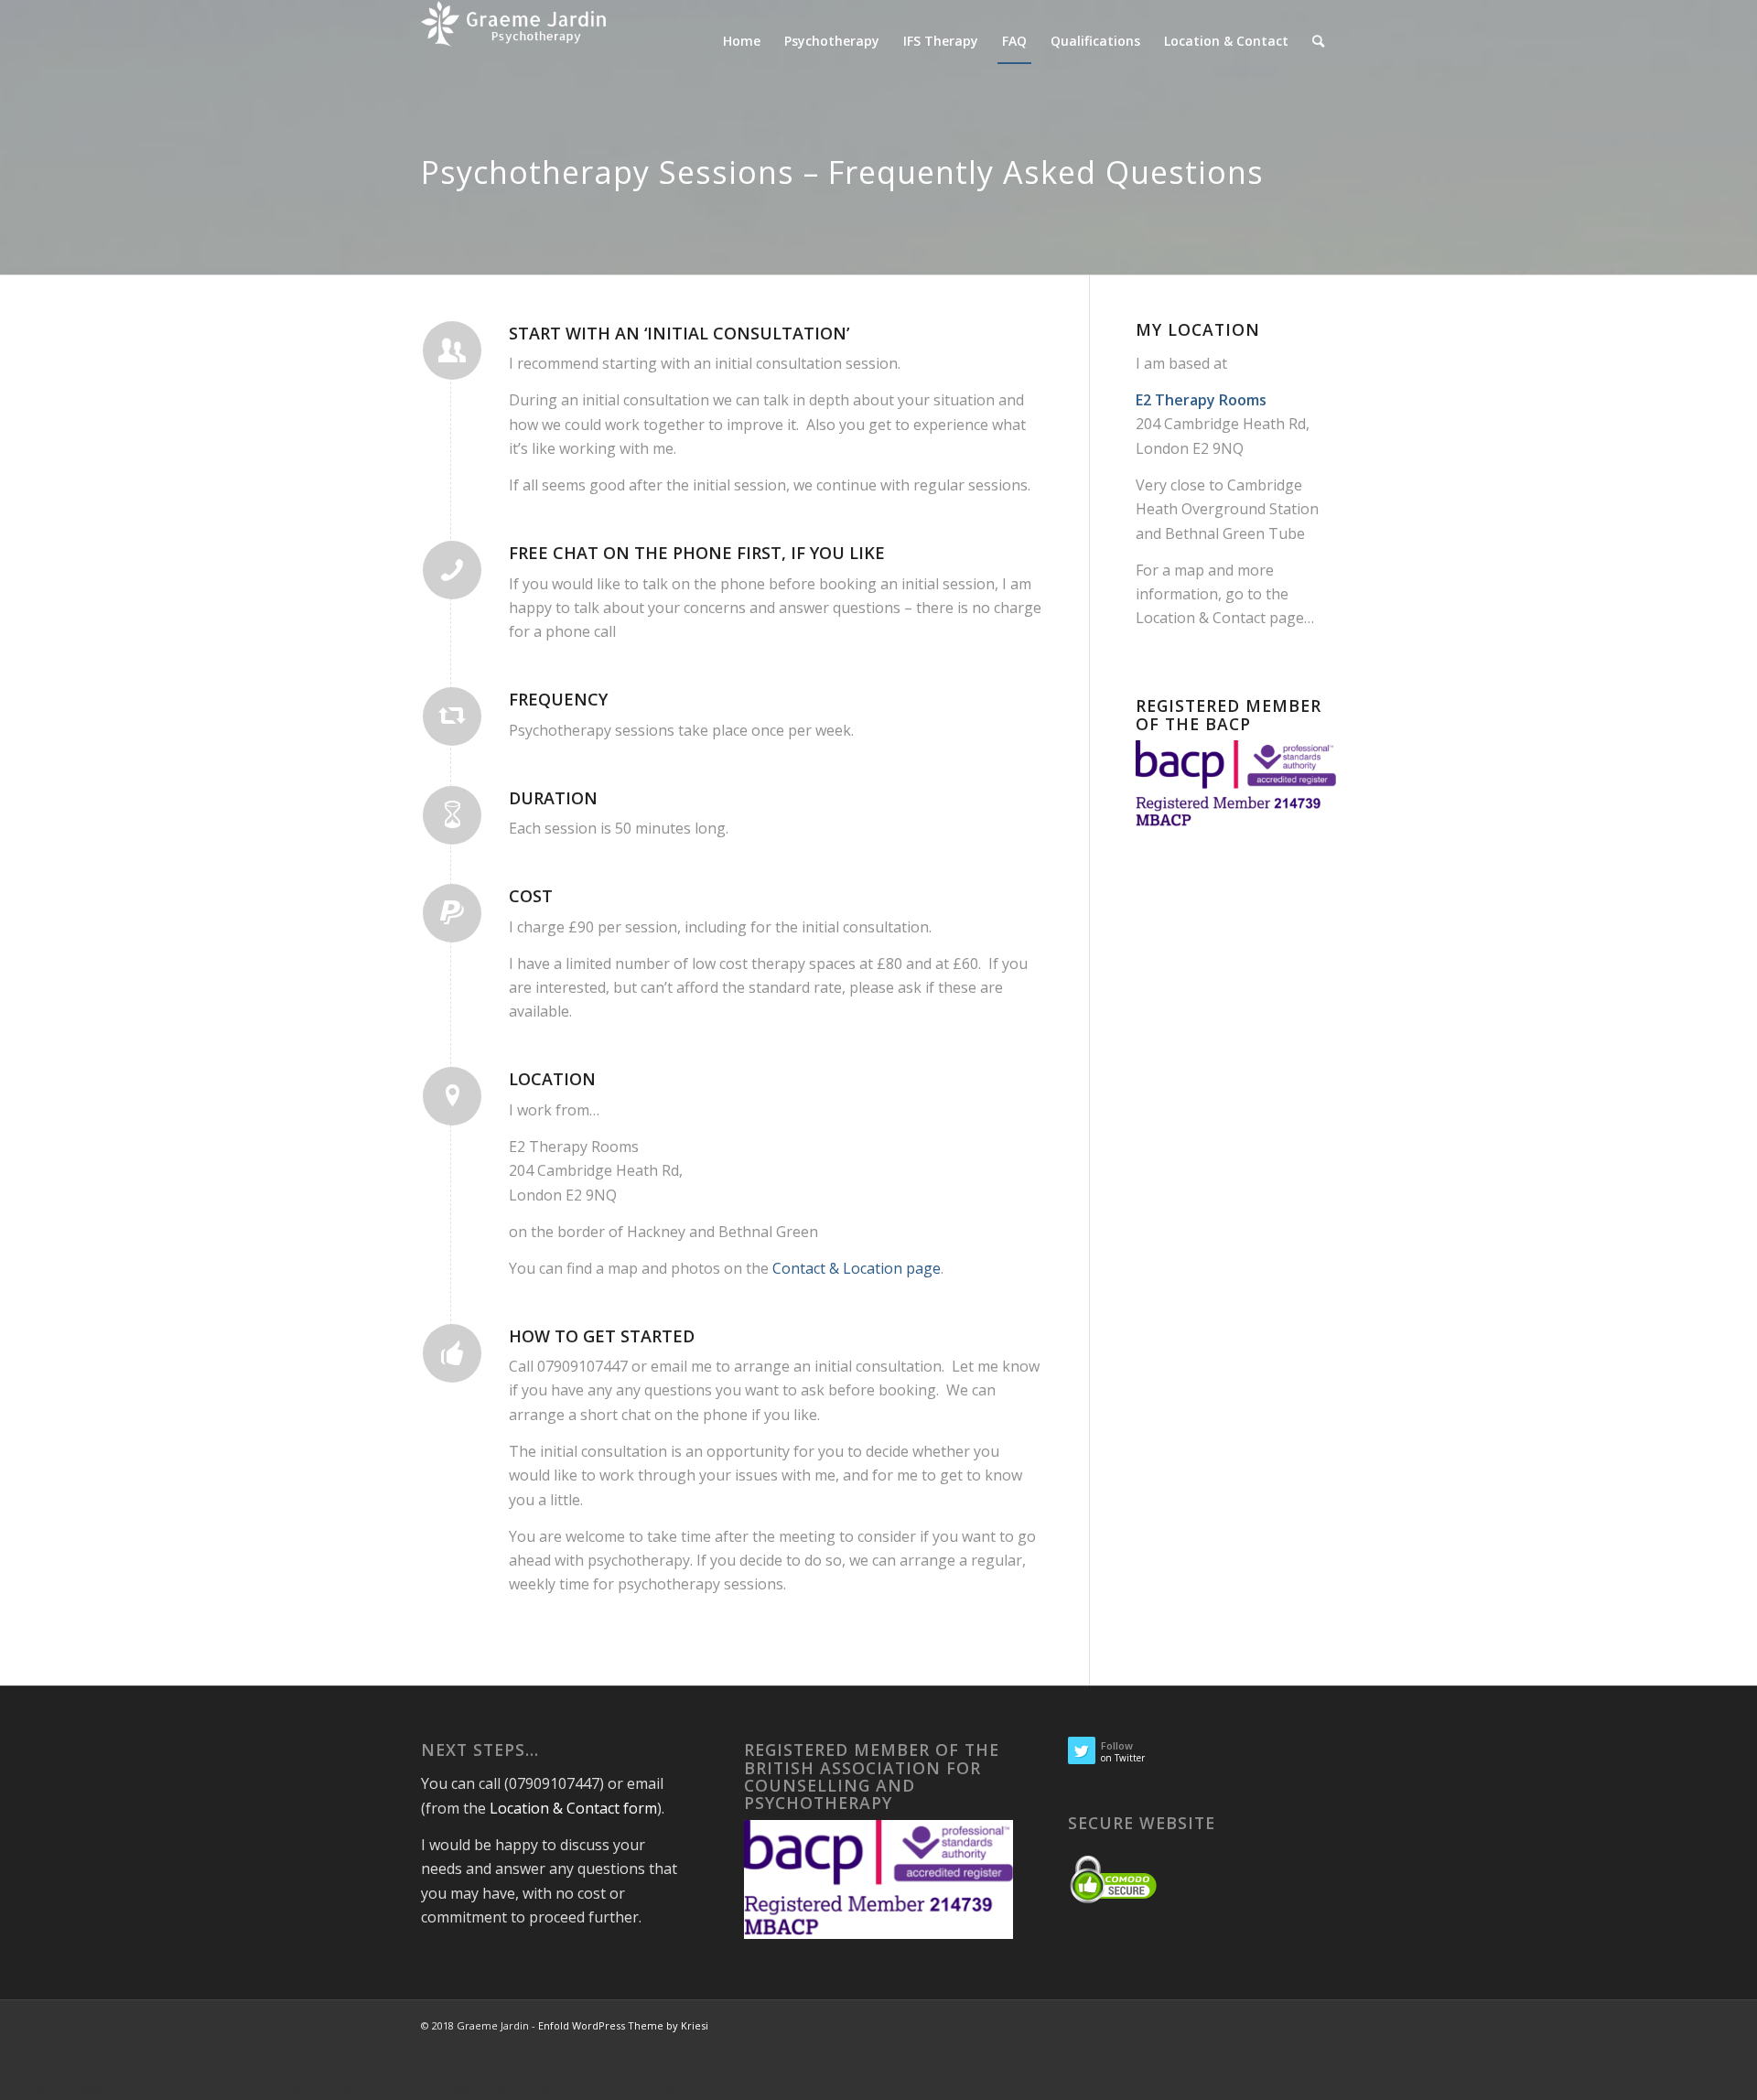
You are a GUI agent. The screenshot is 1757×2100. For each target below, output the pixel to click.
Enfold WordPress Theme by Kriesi (623, 2025)
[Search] (1318, 41)
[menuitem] (742, 41)
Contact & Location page (857, 1268)
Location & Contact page (1220, 618)
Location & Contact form (573, 1808)
